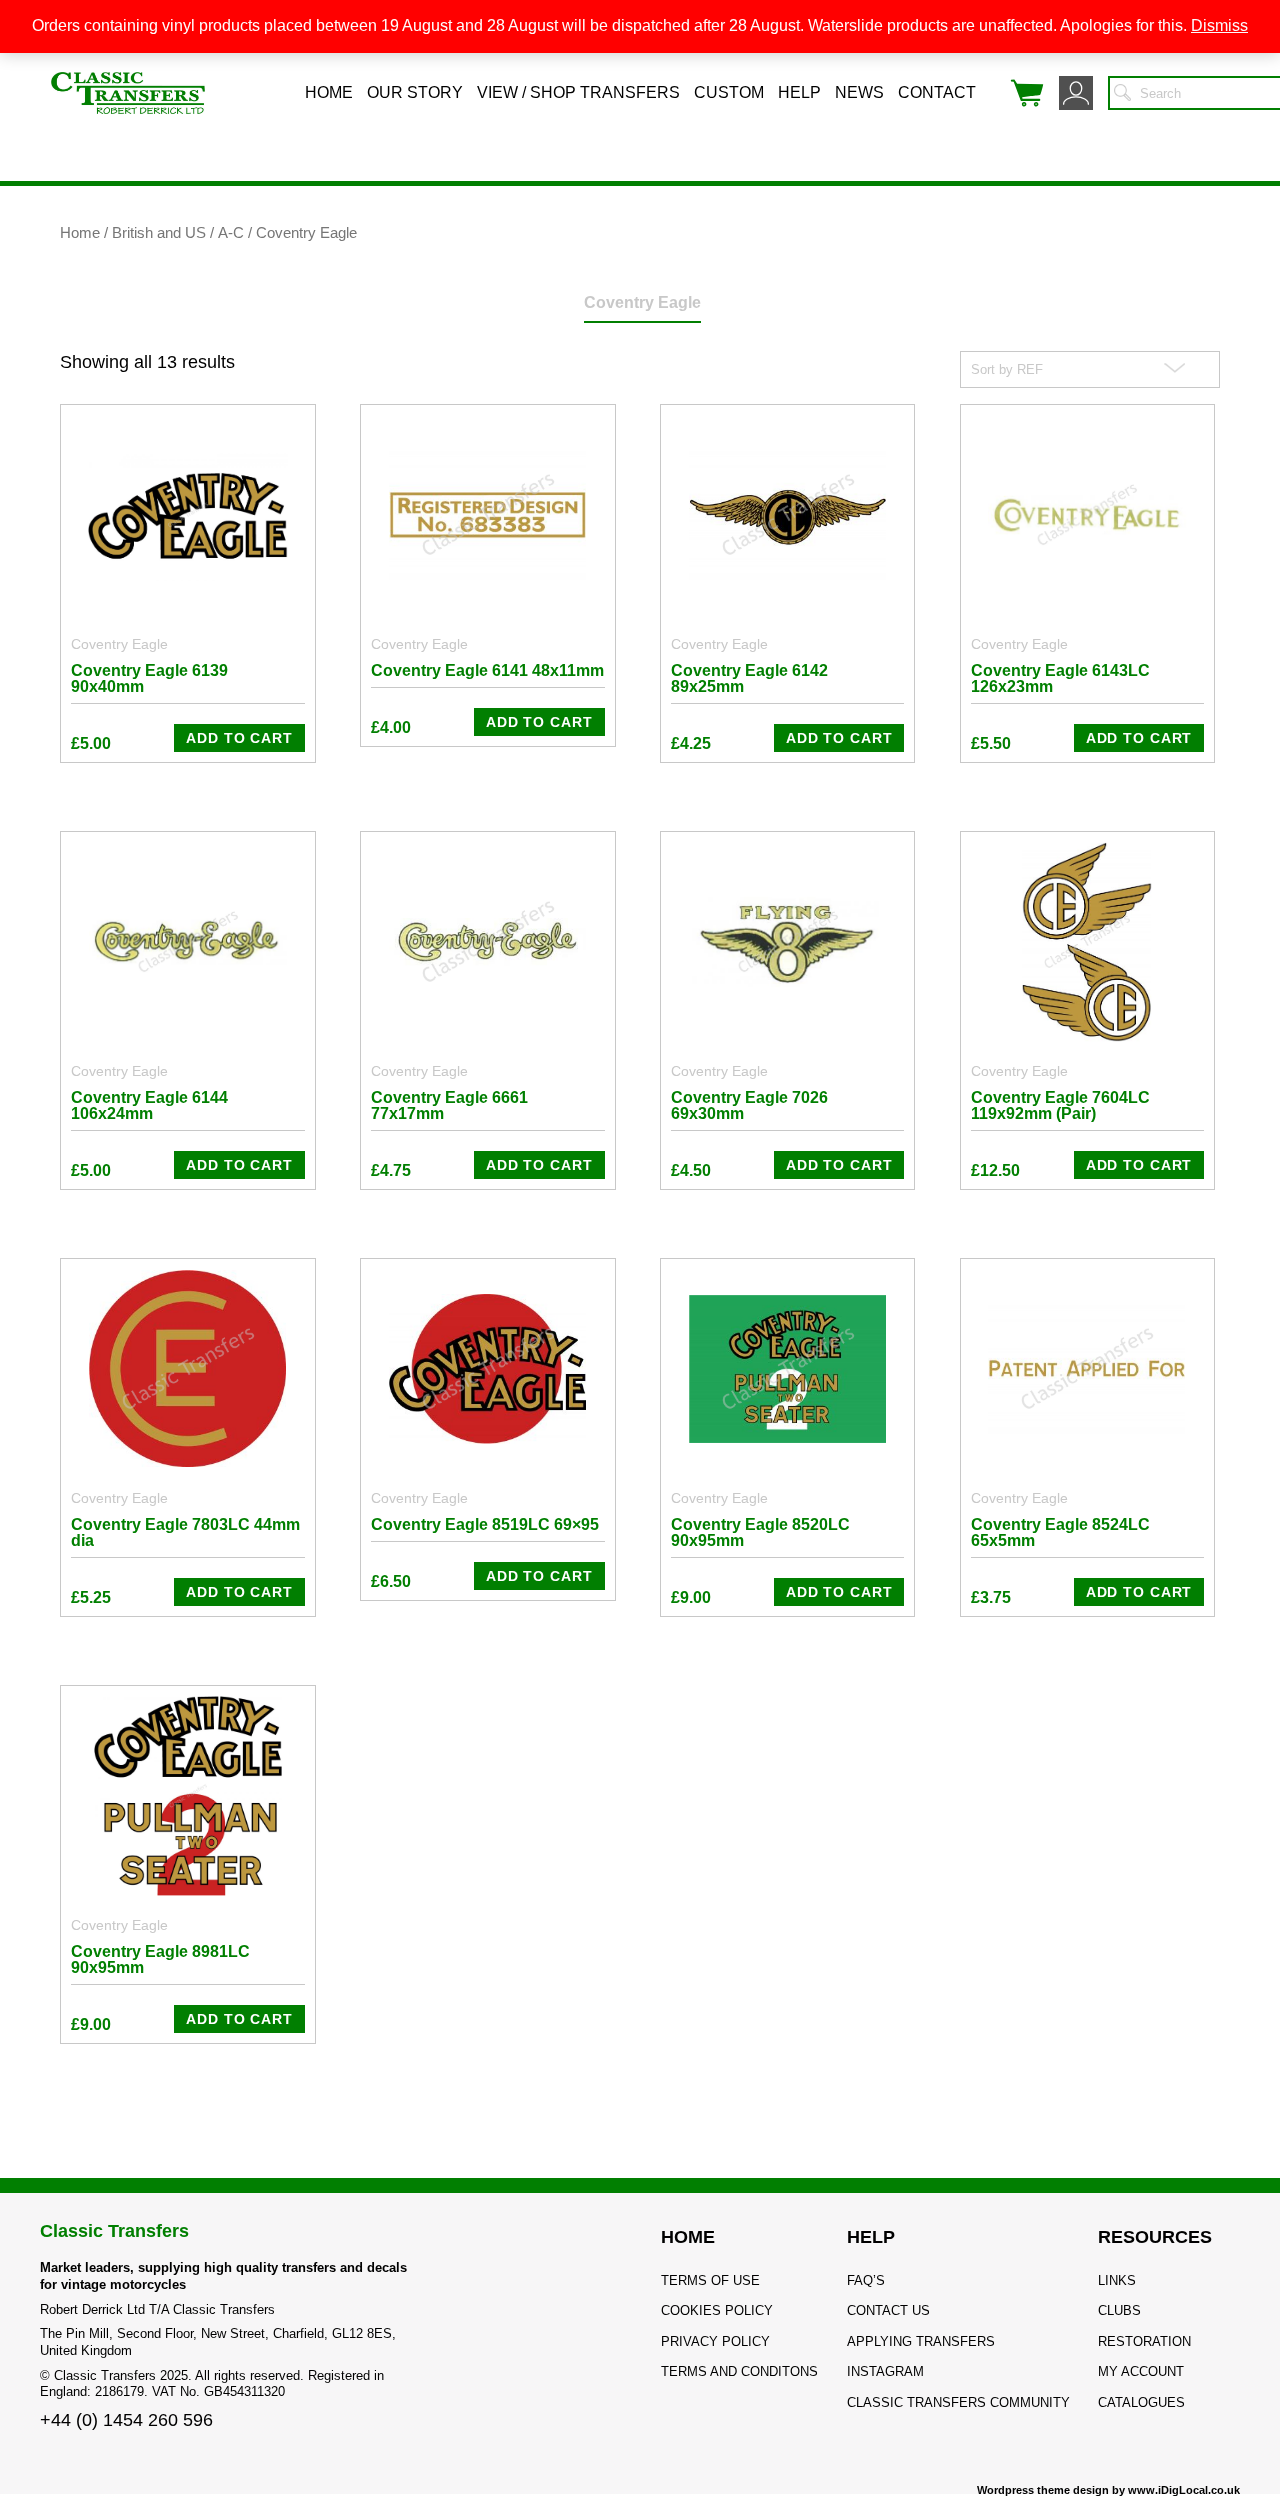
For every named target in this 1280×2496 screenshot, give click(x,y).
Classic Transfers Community (958, 2402)
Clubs (1119, 2310)
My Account (1141, 2371)
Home (329, 92)
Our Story (415, 92)
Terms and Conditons (739, 2371)
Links (1117, 2280)
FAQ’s (866, 2280)
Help (799, 92)
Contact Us (888, 2310)
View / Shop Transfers (578, 92)
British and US (159, 233)
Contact (937, 92)
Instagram (885, 2371)
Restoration (1144, 2341)
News (859, 92)
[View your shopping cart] (1027, 93)
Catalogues (1141, 2402)
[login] (1076, 93)
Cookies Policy (717, 2310)
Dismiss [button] (1219, 25)
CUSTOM (729, 92)
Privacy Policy (715, 2341)
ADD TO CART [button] (239, 738)
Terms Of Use (710, 2280)
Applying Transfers (921, 2341)
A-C (231, 233)
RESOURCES (1155, 2237)
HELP (871, 2237)
